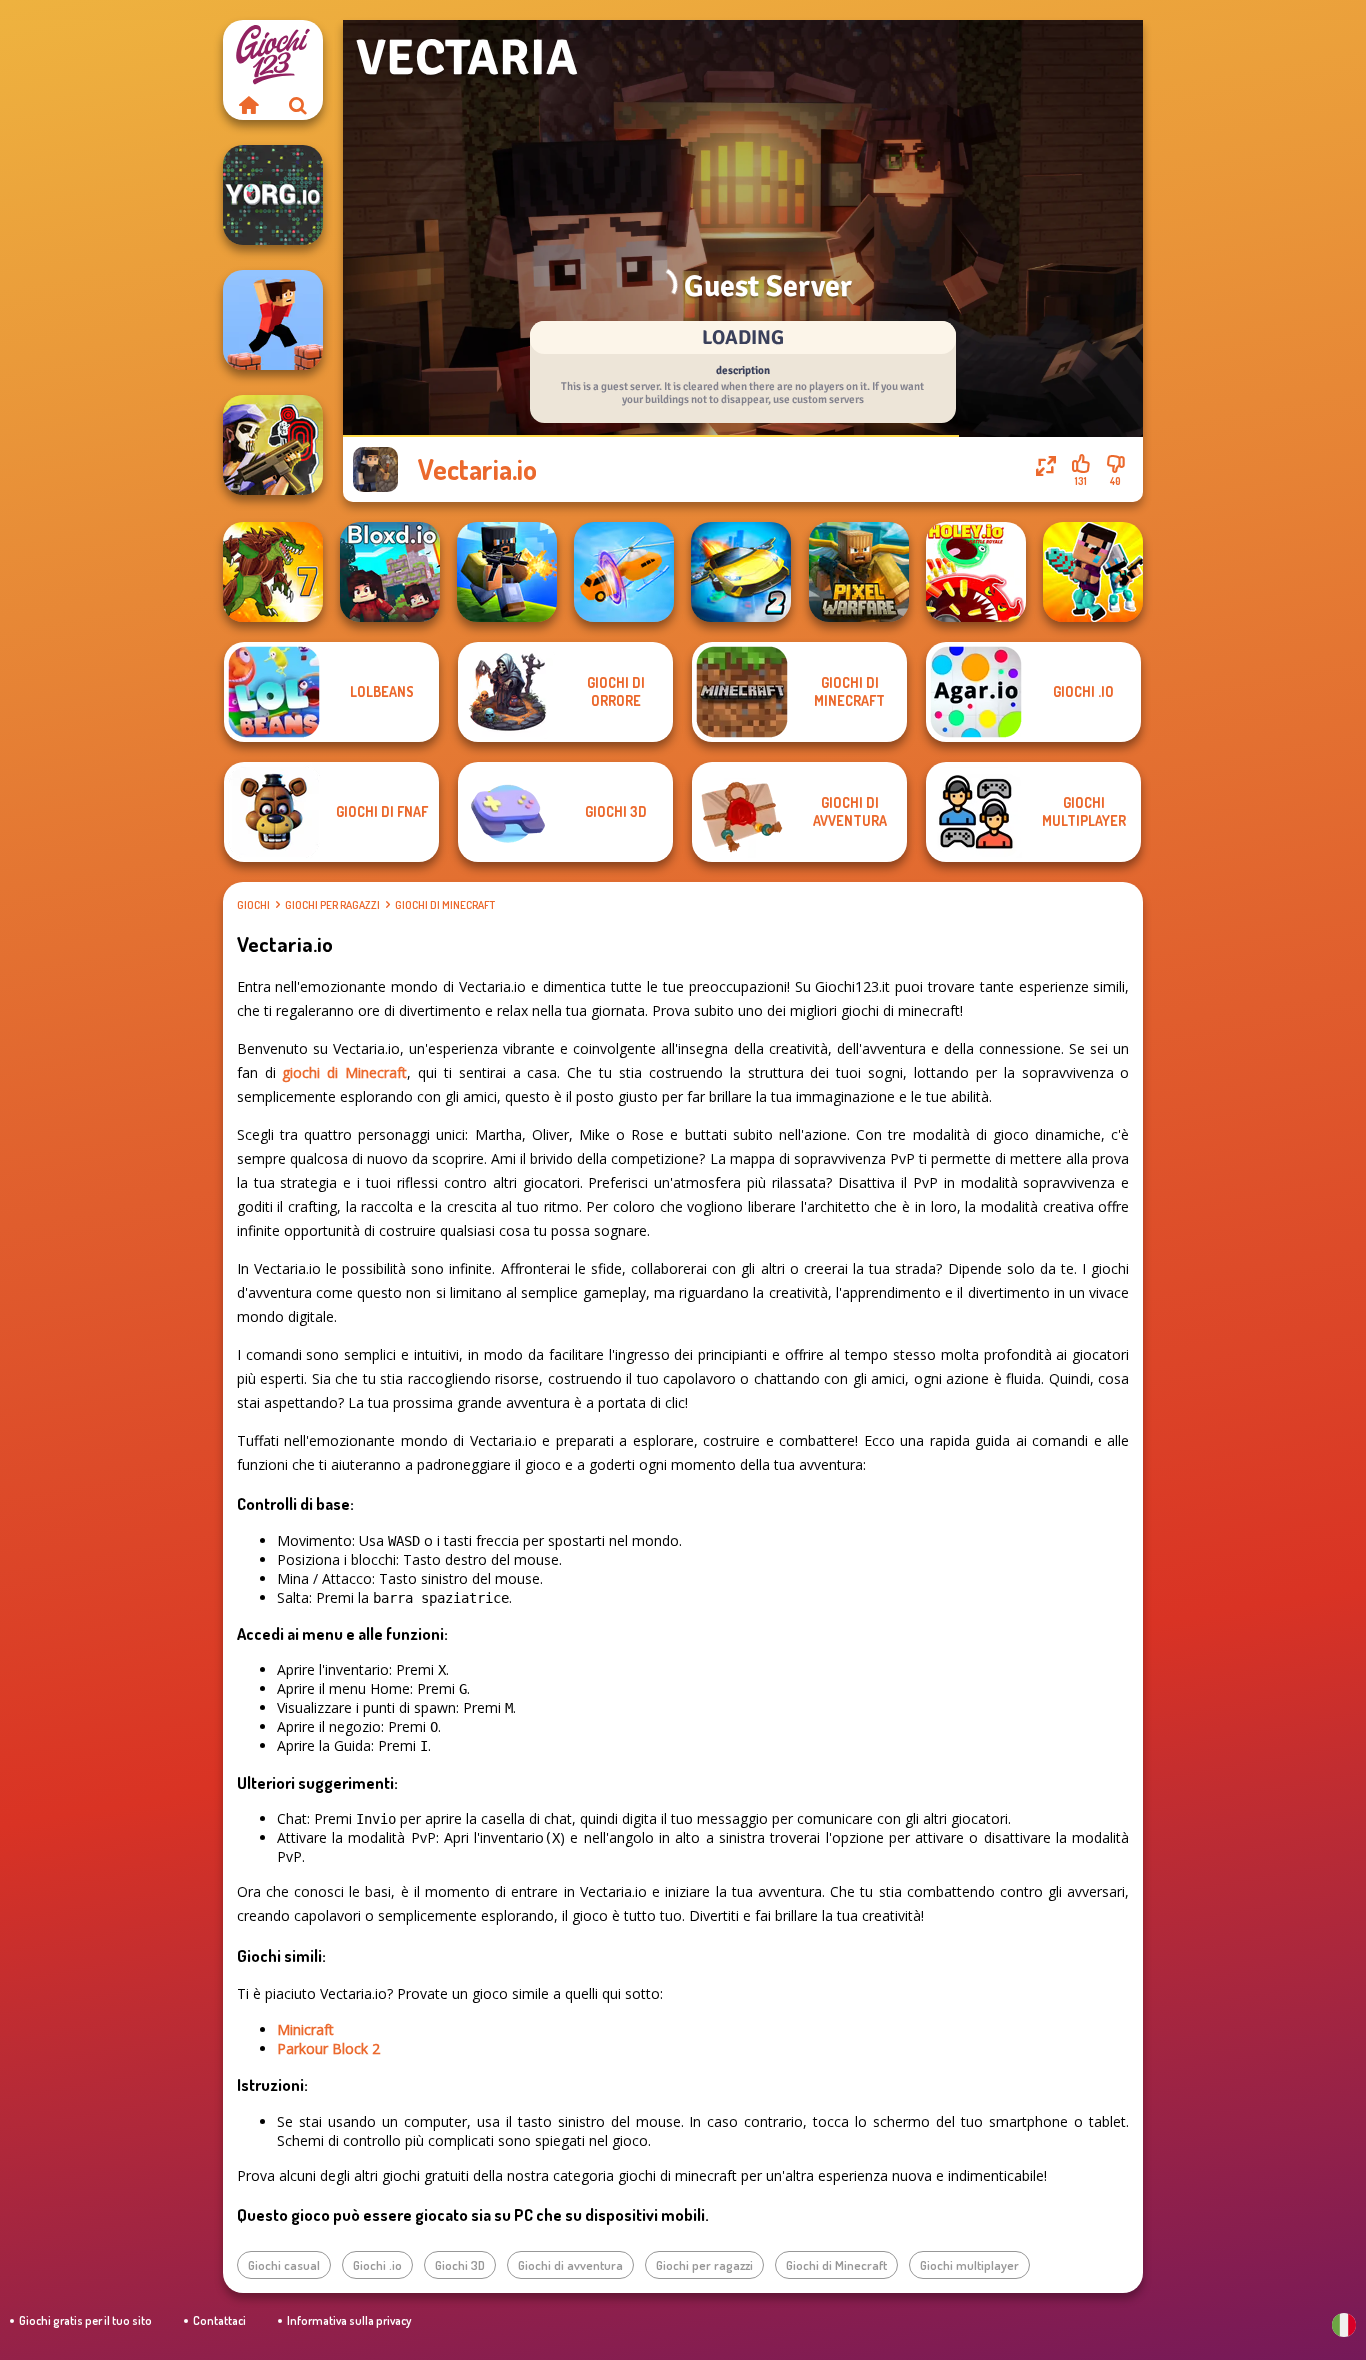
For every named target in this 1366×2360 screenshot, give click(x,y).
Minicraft (305, 2029)
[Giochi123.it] (248, 105)
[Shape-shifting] (624, 572)
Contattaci (219, 2320)
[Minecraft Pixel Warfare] (859, 572)
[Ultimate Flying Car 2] (741, 572)
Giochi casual (284, 2265)
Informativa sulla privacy (349, 2320)
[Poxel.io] (507, 572)
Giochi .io (377, 2265)
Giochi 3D (460, 2265)
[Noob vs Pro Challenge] (1093, 572)
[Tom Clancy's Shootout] (273, 445)
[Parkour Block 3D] (273, 320)
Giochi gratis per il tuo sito (85, 2320)
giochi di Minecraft (344, 1072)
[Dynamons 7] (273, 572)
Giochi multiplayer (969, 2265)
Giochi (253, 905)
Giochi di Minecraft (445, 905)
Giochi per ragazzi (332, 905)
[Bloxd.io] (390, 572)
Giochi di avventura (570, 2265)
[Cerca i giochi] (298, 105)
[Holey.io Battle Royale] (976, 572)
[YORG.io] (273, 195)
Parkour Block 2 (328, 2048)
